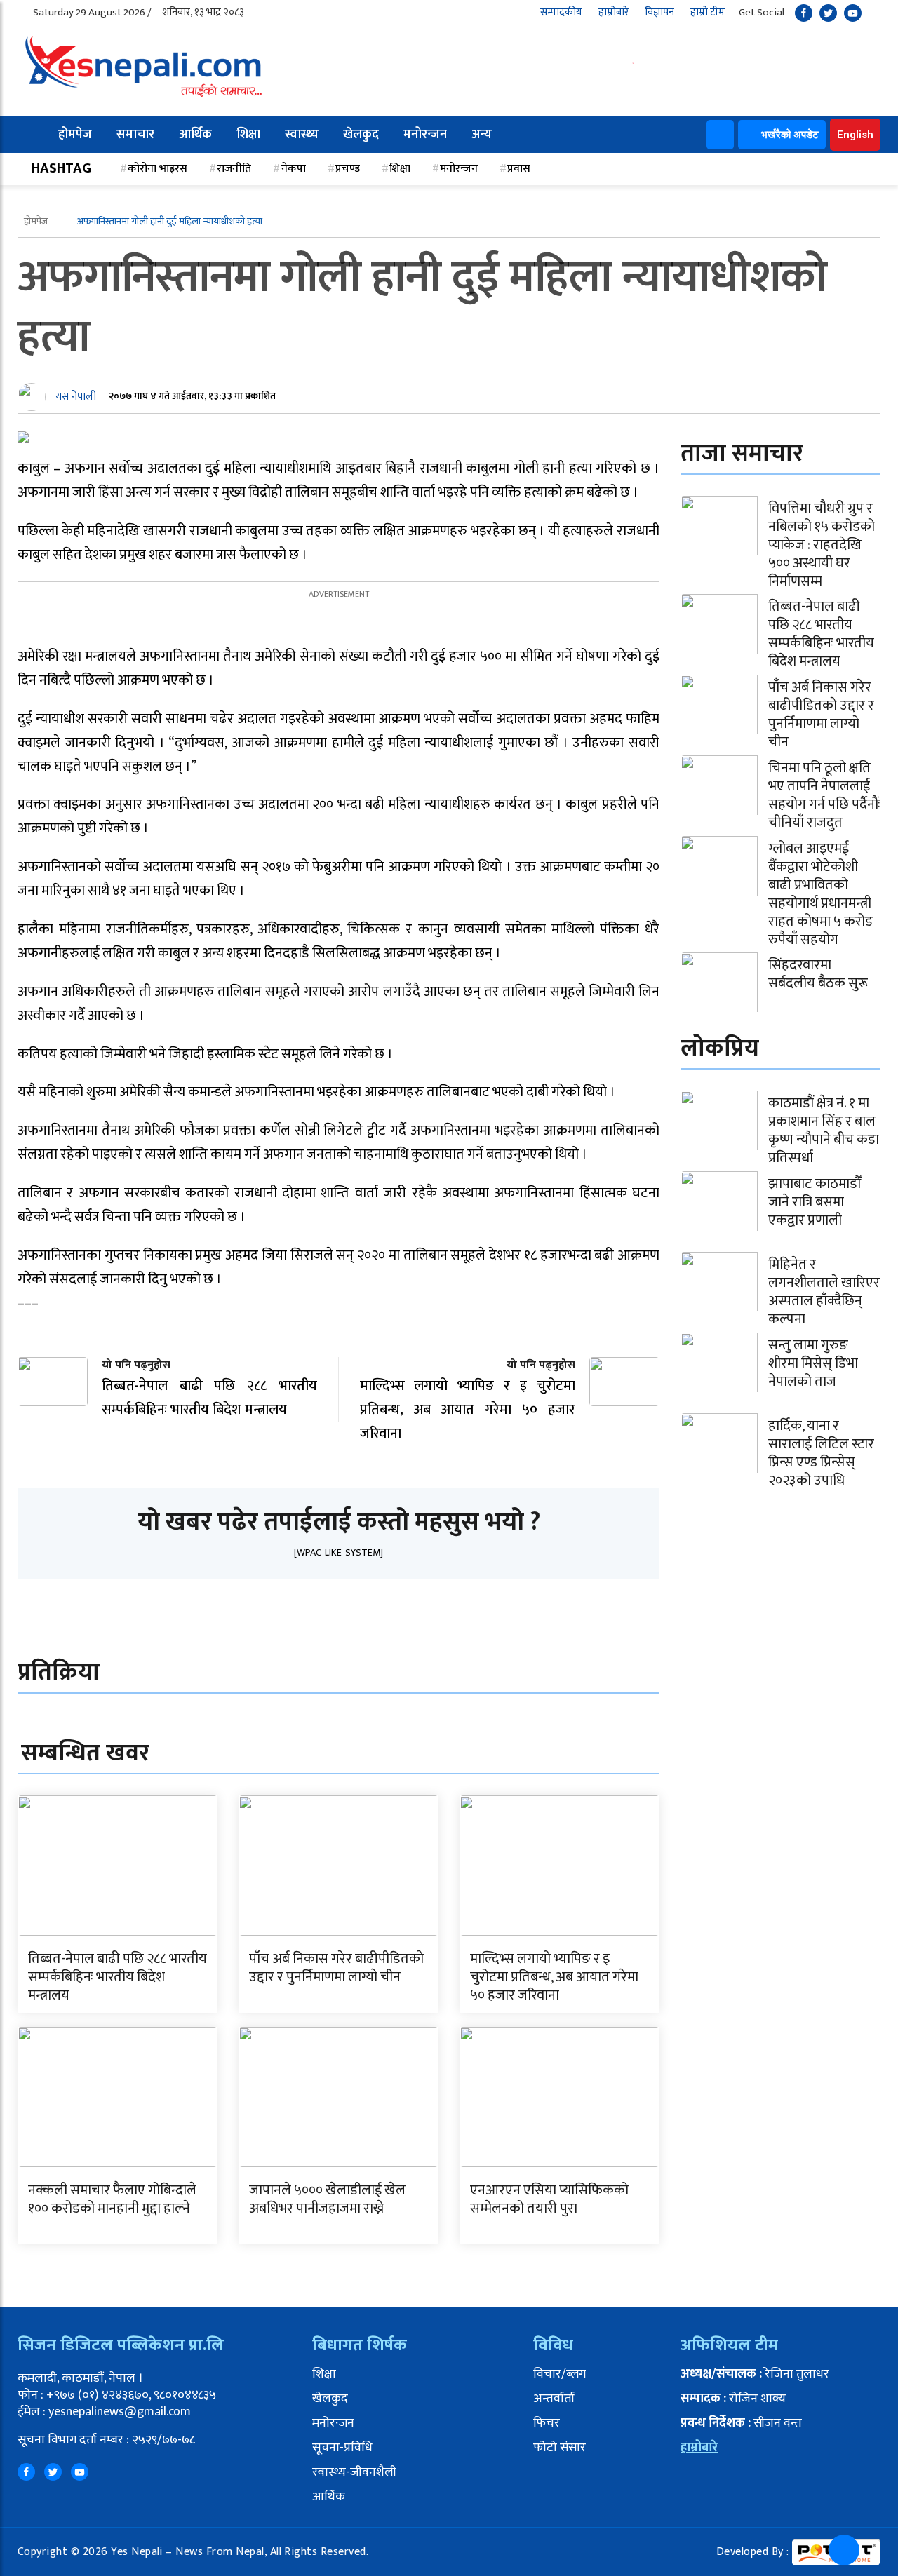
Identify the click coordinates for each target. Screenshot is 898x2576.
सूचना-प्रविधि (342, 2448)
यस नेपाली (76, 397)
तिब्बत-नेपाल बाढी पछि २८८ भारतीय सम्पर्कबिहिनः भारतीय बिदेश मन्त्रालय (118, 1977)
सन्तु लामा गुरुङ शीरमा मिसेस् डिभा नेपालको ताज (813, 1363)
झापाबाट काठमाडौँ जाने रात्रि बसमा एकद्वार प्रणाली (815, 1202)
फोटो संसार (559, 2448)
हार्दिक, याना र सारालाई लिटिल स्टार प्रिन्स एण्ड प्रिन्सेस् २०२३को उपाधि (821, 1453)
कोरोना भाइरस (158, 169)
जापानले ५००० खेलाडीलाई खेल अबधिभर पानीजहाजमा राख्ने (327, 2199)
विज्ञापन (659, 12)
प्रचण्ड (348, 169)
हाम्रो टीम (708, 12)
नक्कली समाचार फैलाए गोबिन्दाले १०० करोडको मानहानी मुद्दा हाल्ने (112, 2199)
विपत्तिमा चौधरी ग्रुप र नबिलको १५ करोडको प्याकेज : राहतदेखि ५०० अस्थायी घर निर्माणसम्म (822, 545)
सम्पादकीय (561, 12)
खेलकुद (361, 135)
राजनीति (234, 169)
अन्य (482, 135)
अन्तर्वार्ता (554, 2399)
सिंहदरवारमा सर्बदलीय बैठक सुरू (818, 974)
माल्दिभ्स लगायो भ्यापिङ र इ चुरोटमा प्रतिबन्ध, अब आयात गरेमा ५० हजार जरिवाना (554, 1977)
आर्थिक (195, 135)
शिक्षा (248, 135)
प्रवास (519, 169)
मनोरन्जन (425, 135)
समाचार (135, 135)
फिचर (547, 2423)
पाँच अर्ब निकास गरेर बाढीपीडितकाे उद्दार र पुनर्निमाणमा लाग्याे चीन (336, 1968)
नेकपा (294, 169)
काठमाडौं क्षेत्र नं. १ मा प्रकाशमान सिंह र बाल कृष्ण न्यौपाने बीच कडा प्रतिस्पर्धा (824, 1131)
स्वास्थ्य (302, 135)
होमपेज (75, 135)
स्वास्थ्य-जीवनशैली (354, 2472)
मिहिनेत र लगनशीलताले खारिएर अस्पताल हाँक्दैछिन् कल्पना (824, 1292)
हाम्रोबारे (614, 12)
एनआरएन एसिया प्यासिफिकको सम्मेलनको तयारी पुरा (549, 2199)
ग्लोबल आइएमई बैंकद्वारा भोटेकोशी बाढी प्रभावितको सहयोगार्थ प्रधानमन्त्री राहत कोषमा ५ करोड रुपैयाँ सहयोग (820, 894)
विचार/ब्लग (559, 2374)
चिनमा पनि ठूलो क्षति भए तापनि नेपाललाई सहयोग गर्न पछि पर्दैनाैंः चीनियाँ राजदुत (824, 795)
